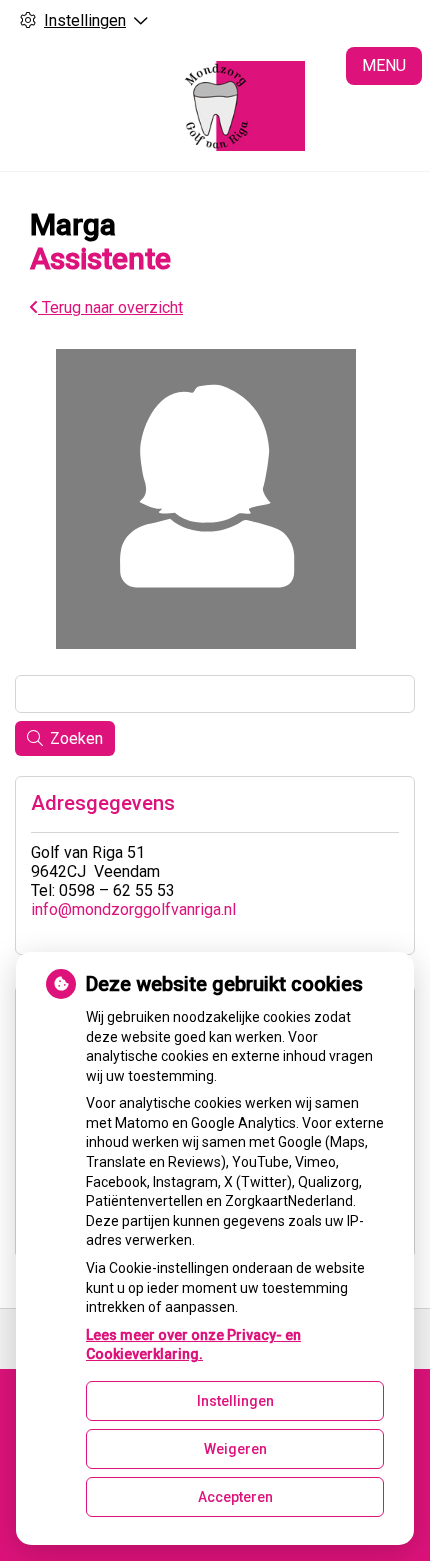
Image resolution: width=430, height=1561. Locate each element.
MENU (384, 65)
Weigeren (235, 1449)
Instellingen (235, 1401)
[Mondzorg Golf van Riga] (215, 106)
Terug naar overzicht (110, 307)
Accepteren (235, 1497)
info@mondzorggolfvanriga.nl (133, 909)
